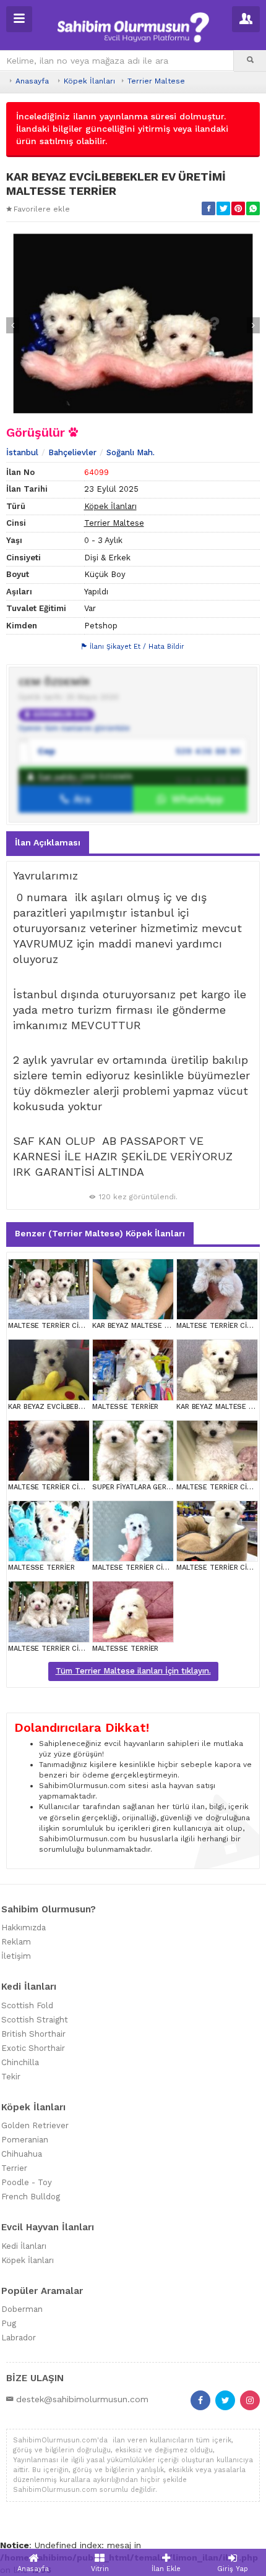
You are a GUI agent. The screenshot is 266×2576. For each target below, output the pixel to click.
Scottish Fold (27, 2005)
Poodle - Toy (27, 2182)
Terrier (14, 2168)
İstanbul (22, 452)
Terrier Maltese (156, 81)
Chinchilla (20, 2062)
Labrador (19, 2338)
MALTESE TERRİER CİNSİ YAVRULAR (67, 1326)
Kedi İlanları (24, 2246)
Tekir (11, 2077)
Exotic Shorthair (33, 2048)
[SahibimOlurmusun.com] (133, 26)
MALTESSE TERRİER (125, 1407)
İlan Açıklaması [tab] (48, 842)
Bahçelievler (72, 452)
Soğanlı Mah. (131, 452)
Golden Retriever (35, 2125)
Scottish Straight (35, 2020)
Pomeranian (25, 2140)
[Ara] (250, 61)
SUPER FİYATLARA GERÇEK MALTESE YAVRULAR (170, 1487)
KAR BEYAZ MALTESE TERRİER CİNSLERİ (159, 1326)
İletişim (16, 1956)
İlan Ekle (166, 2569)
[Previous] (13, 325)
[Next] (253, 325)
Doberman (22, 2309)
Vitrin (100, 2569)
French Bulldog (31, 2197)
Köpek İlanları (89, 81)
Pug (9, 2323)
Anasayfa (32, 81)
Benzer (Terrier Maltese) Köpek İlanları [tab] (100, 1233)
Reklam (16, 1942)
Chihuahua (22, 2154)
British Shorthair (33, 2034)
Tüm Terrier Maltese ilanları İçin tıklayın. (133, 1671)
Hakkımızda (24, 1928)
